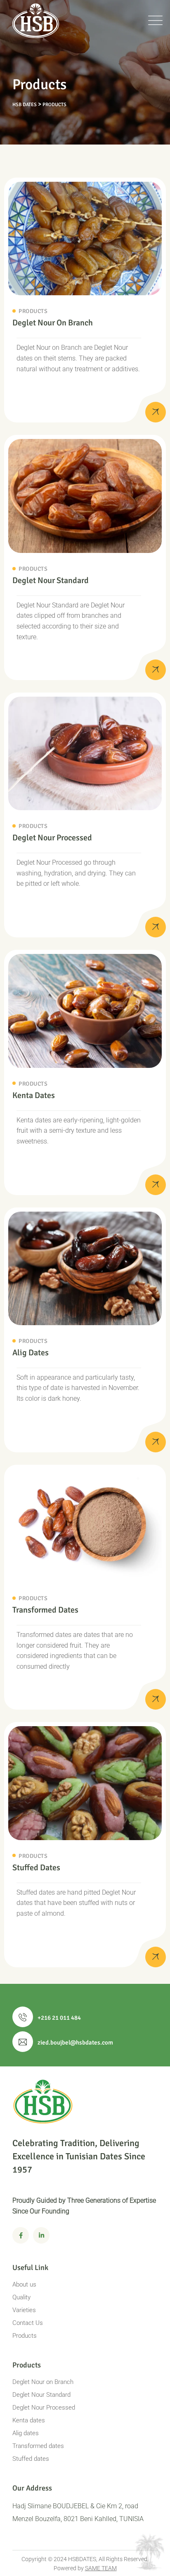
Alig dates (31, 1353)
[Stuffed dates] (156, 1957)
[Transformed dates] (156, 1699)
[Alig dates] (156, 1442)
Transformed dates (45, 1610)
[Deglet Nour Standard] (156, 670)
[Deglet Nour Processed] (156, 927)
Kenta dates (34, 1095)
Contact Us (28, 2323)
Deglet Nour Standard (51, 580)
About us (24, 2284)
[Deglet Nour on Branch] (156, 412)
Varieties (24, 2310)
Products (33, 311)
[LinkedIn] (41, 2235)
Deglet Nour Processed (52, 838)
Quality (21, 2297)
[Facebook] (21, 2235)
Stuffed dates (36, 1868)
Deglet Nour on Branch (53, 323)
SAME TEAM (101, 2568)
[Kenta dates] (156, 1185)
